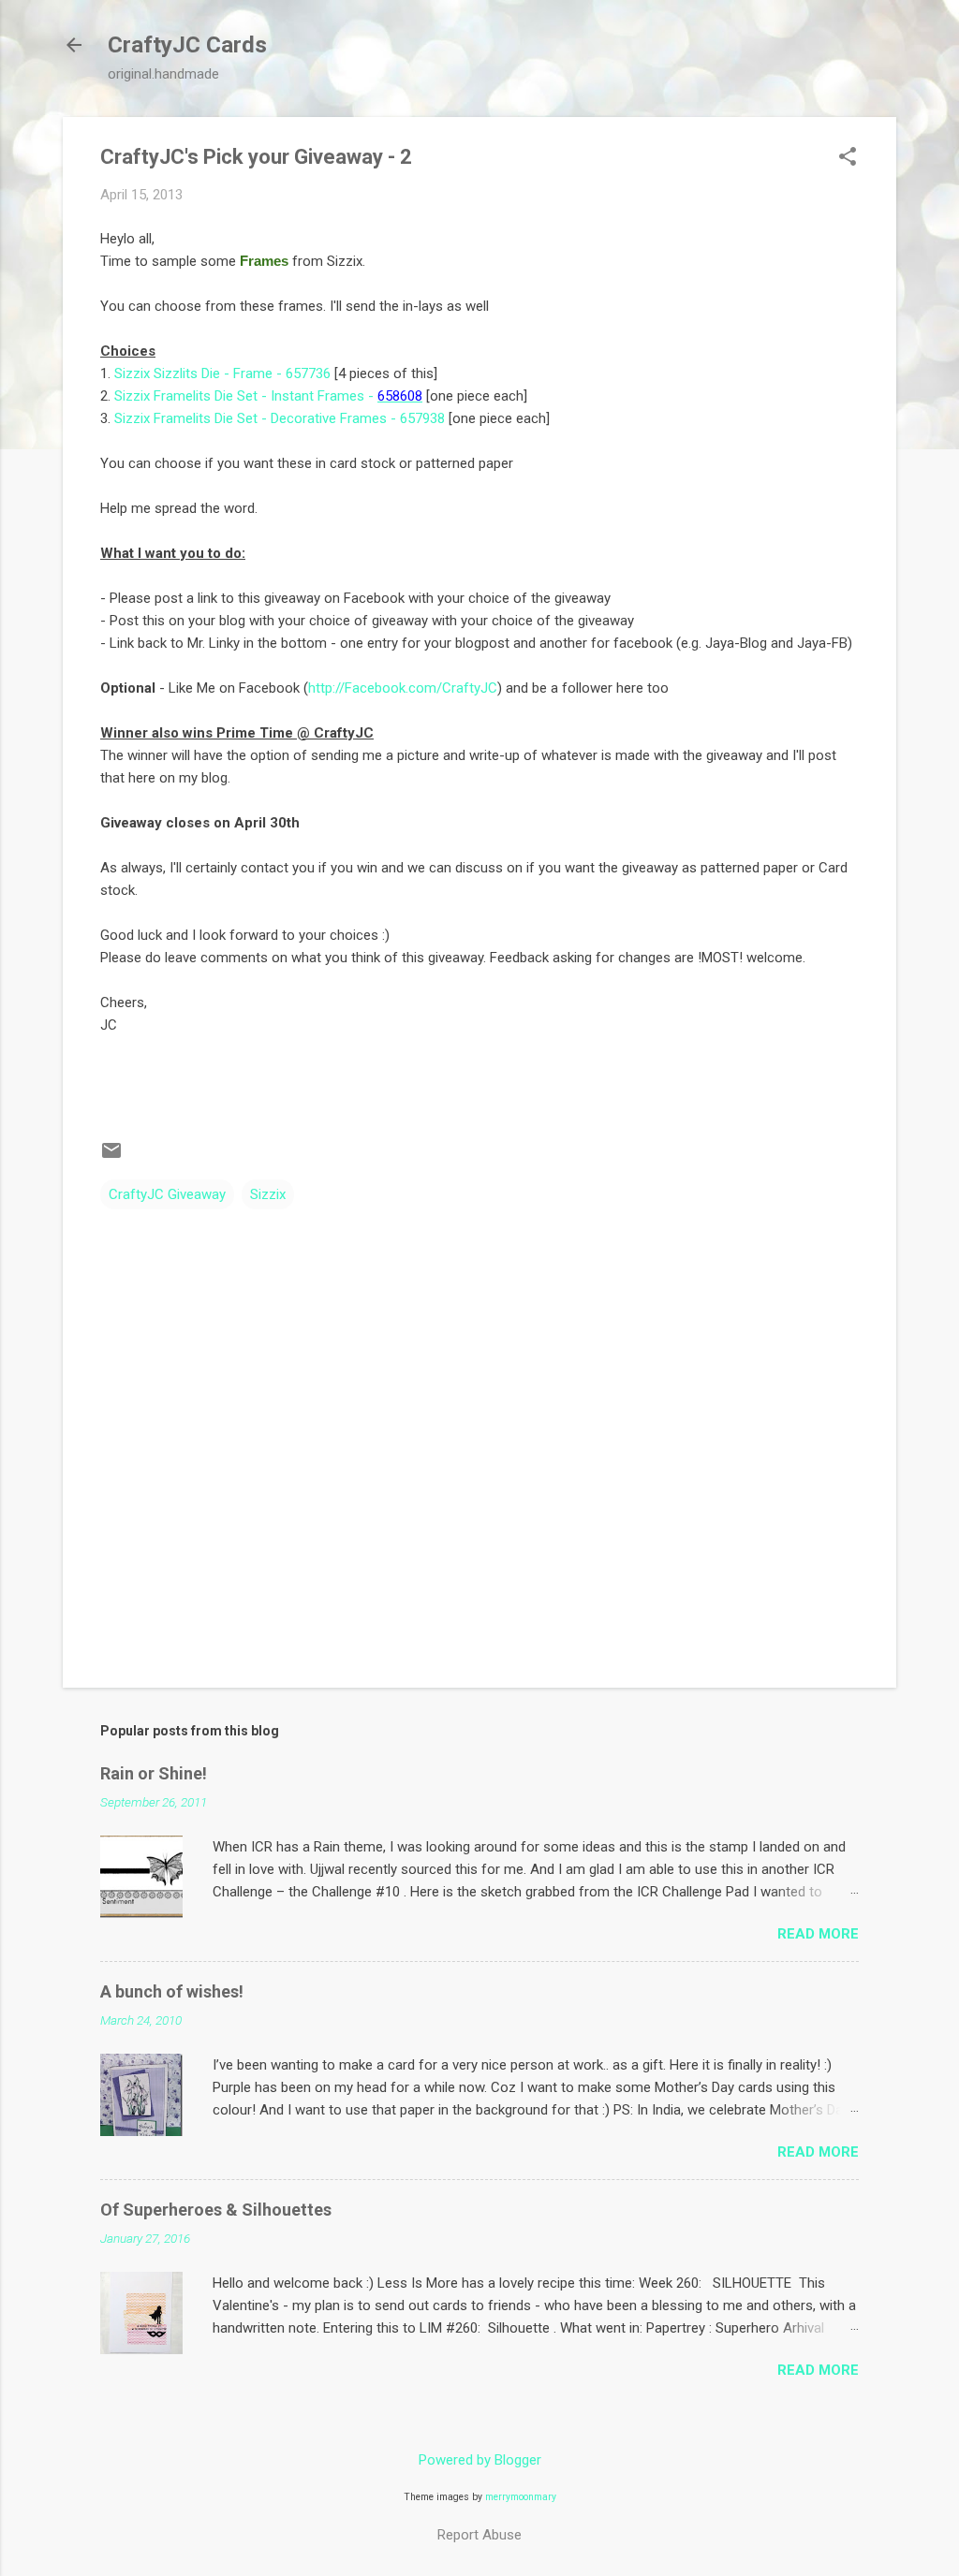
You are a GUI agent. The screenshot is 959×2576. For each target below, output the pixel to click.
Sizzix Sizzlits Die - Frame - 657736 (222, 373)
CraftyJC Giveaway (167, 1194)
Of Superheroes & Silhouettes (216, 2210)
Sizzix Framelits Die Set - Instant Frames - (268, 396)
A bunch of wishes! (172, 1991)
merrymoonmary (521, 2497)
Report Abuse (479, 2535)
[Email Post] (111, 1157)
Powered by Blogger (480, 2460)
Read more (818, 1934)
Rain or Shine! (154, 1773)
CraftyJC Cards (187, 45)
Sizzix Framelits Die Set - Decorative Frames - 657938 (280, 418)
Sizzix (268, 1194)
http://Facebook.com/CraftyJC (403, 688)
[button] (848, 158)
